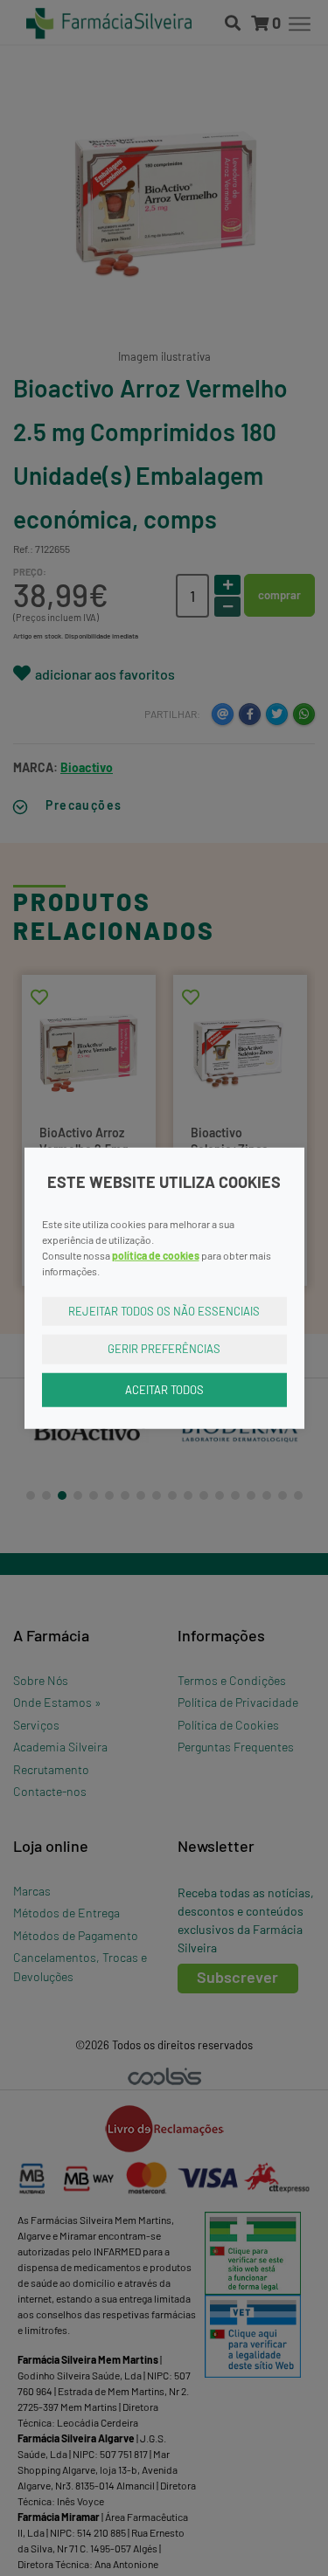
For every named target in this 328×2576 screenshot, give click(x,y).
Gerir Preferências (164, 1349)
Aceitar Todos (164, 1389)
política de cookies (156, 1254)
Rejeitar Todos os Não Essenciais (164, 1310)
